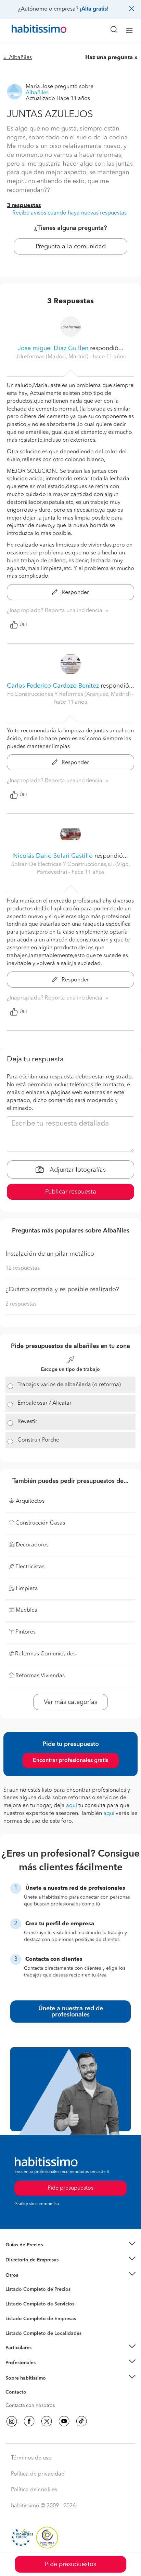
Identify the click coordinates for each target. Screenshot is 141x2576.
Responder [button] (75, 593)
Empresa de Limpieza (29, 2275)
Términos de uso (31, 2458)
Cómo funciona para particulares (41, 2356)
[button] (70, 2245)
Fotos (11, 2297)
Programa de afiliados (29, 2400)
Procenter (16, 2304)
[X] (47, 2421)
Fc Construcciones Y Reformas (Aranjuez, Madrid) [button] (70, 694)
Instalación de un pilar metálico (50, 1254)
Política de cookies (34, 2490)
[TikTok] (81, 2421)
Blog (11, 2284)
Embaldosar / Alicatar (44, 1403)
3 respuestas (24, 206)
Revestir (27, 1422)
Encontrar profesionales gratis (70, 1761)
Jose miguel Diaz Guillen (53, 348)
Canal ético (18, 2393)
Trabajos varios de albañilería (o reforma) (69, 1385)
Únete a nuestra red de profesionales (71, 2012)
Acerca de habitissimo (30, 2386)
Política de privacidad (38, 2474)
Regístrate (16, 2363)
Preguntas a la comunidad (34, 2290)
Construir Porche (38, 1440)
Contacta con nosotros (30, 2406)
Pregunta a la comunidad (71, 247)
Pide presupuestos (70, 2564)
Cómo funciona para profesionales (43, 2371)
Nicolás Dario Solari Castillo (53, 856)
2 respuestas (21, 1304)
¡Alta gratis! (94, 9)
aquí (72, 1806)
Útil (23, 625)
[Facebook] (29, 2421)
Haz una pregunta (109, 58)
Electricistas (18, 2316)
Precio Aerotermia (25, 2260)
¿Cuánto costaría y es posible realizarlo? (62, 1290)
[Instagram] (12, 2421)
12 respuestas (23, 1268)
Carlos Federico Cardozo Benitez (53, 686)
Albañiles (16, 2323)
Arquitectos (18, 2330)
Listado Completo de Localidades (43, 2333)
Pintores (14, 2310)
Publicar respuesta (71, 1192)
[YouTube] (64, 2421)
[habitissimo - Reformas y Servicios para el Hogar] (31, 30)
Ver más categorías (70, 1702)
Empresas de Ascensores (33, 2269)
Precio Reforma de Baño (32, 2253)
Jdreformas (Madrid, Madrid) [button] (53, 357)
